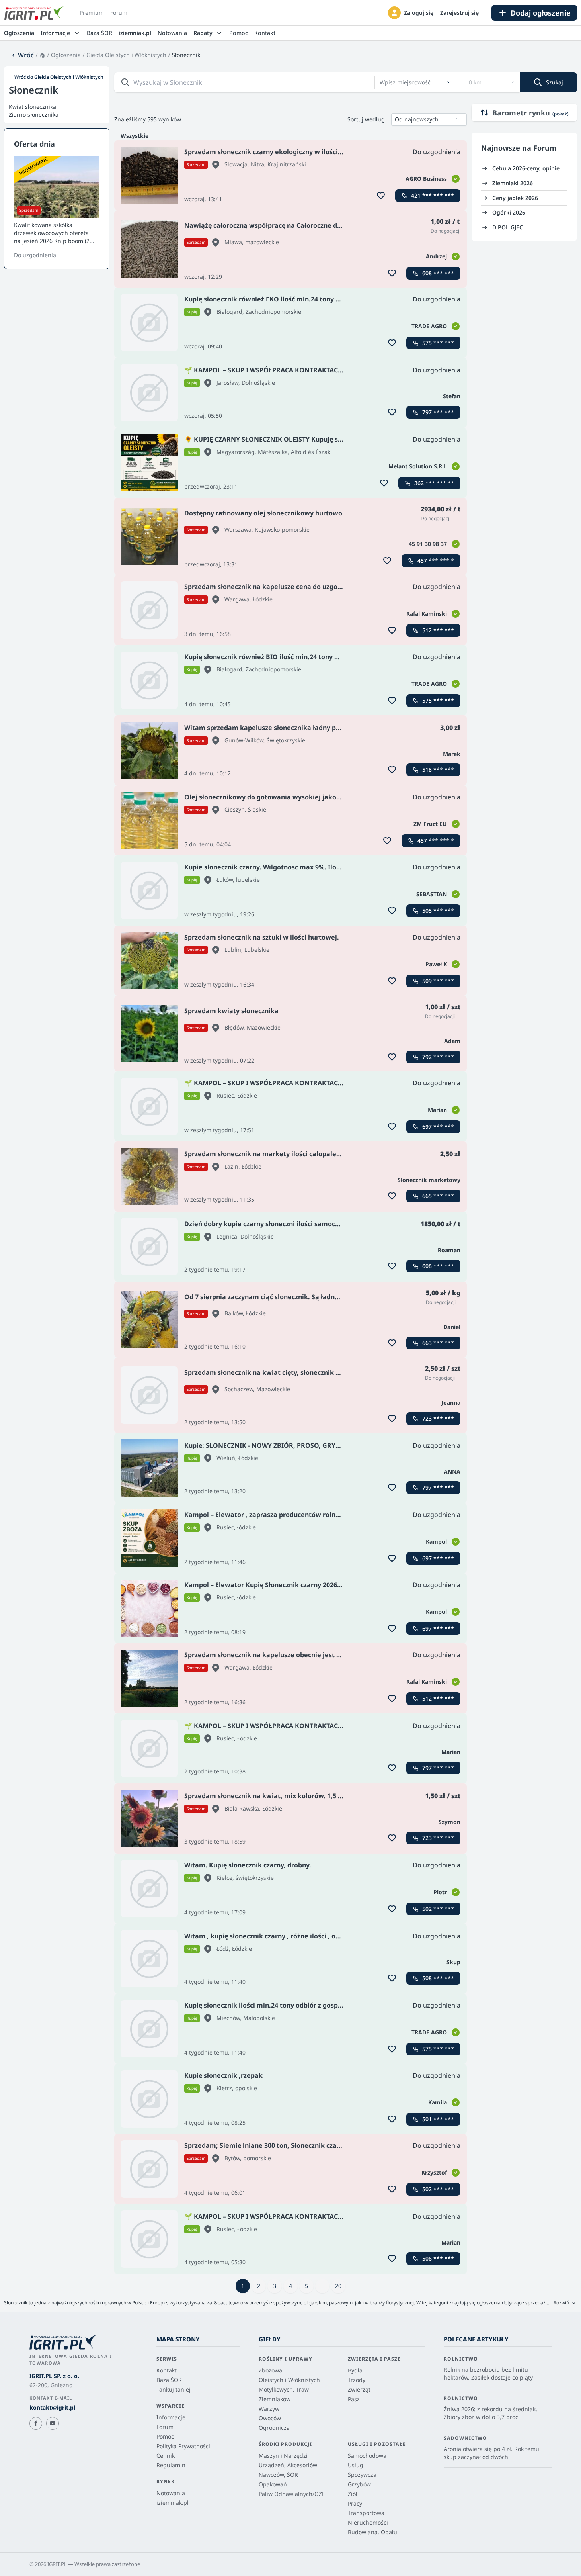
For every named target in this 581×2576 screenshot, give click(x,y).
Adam (452, 1041)
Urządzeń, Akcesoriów (288, 2465)
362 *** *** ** (434, 483)
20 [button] (338, 2286)
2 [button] (259, 2286)
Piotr (440, 1892)
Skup (453, 1962)
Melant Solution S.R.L (418, 466)
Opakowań (273, 2484)
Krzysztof (434, 2172)
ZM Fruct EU (430, 824)
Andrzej (436, 256)
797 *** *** (438, 412)
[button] (394, 13)
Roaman (449, 1250)
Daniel (452, 1327)
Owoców (270, 2418)
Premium (92, 13)
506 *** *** (438, 2258)
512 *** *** (438, 630)
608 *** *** (438, 273)
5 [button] (306, 2286)
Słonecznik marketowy (429, 1180)
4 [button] (290, 2286)
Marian (437, 1110)
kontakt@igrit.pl (52, 2407)
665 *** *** (438, 1196)
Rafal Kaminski (427, 614)
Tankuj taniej (174, 2389)
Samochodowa (367, 2456)
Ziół (353, 2494)
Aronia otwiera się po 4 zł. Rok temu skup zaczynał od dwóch (491, 2453)
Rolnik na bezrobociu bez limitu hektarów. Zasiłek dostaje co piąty (488, 2373)
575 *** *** (438, 343)
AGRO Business (426, 179)
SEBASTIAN (432, 894)
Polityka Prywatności (183, 2446)
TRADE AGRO (429, 326)
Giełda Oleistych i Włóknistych (126, 55)
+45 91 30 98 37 (426, 544)
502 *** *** (438, 1909)
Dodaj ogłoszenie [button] (541, 13)
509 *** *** (438, 981)
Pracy (355, 2503)
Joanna (451, 1403)
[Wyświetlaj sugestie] (449, 82)
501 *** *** (438, 2119)
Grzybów (359, 2484)
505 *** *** (438, 911)
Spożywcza (362, 2475)
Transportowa (366, 2513)
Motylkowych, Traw (284, 2389)
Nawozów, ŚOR (278, 2475)
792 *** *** (438, 1057)
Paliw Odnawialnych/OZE (292, 2494)
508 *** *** (438, 1978)
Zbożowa (270, 2370)
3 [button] (275, 2286)
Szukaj (555, 82)
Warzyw (269, 2409)
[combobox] (411, 82)
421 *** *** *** (433, 195)
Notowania (172, 33)
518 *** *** (438, 770)
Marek (452, 754)
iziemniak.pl (135, 33)
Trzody (357, 2380)
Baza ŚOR (99, 33)
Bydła (355, 2370)
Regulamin (171, 2465)
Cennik (166, 2456)
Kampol (436, 1541)
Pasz (354, 2399)
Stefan (452, 396)
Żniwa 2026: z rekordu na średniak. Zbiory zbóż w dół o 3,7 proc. (490, 2413)
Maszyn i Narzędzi (283, 2456)
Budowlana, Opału (372, 2532)
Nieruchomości (368, 2522)
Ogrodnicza (274, 2428)
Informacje (171, 2417)
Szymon (449, 1822)
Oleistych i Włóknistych (289, 2380)
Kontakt (265, 33)
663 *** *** (438, 1343)
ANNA (452, 1471)
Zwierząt (359, 2389)
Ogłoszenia (19, 33)
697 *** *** (438, 1127)
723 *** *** (438, 1418)
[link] (22, 55)
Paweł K (436, 964)
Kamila (438, 2102)
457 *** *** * (436, 561)
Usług (356, 2465)
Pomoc (239, 33)
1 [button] (243, 2286)
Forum (119, 13)
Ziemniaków (275, 2399)
